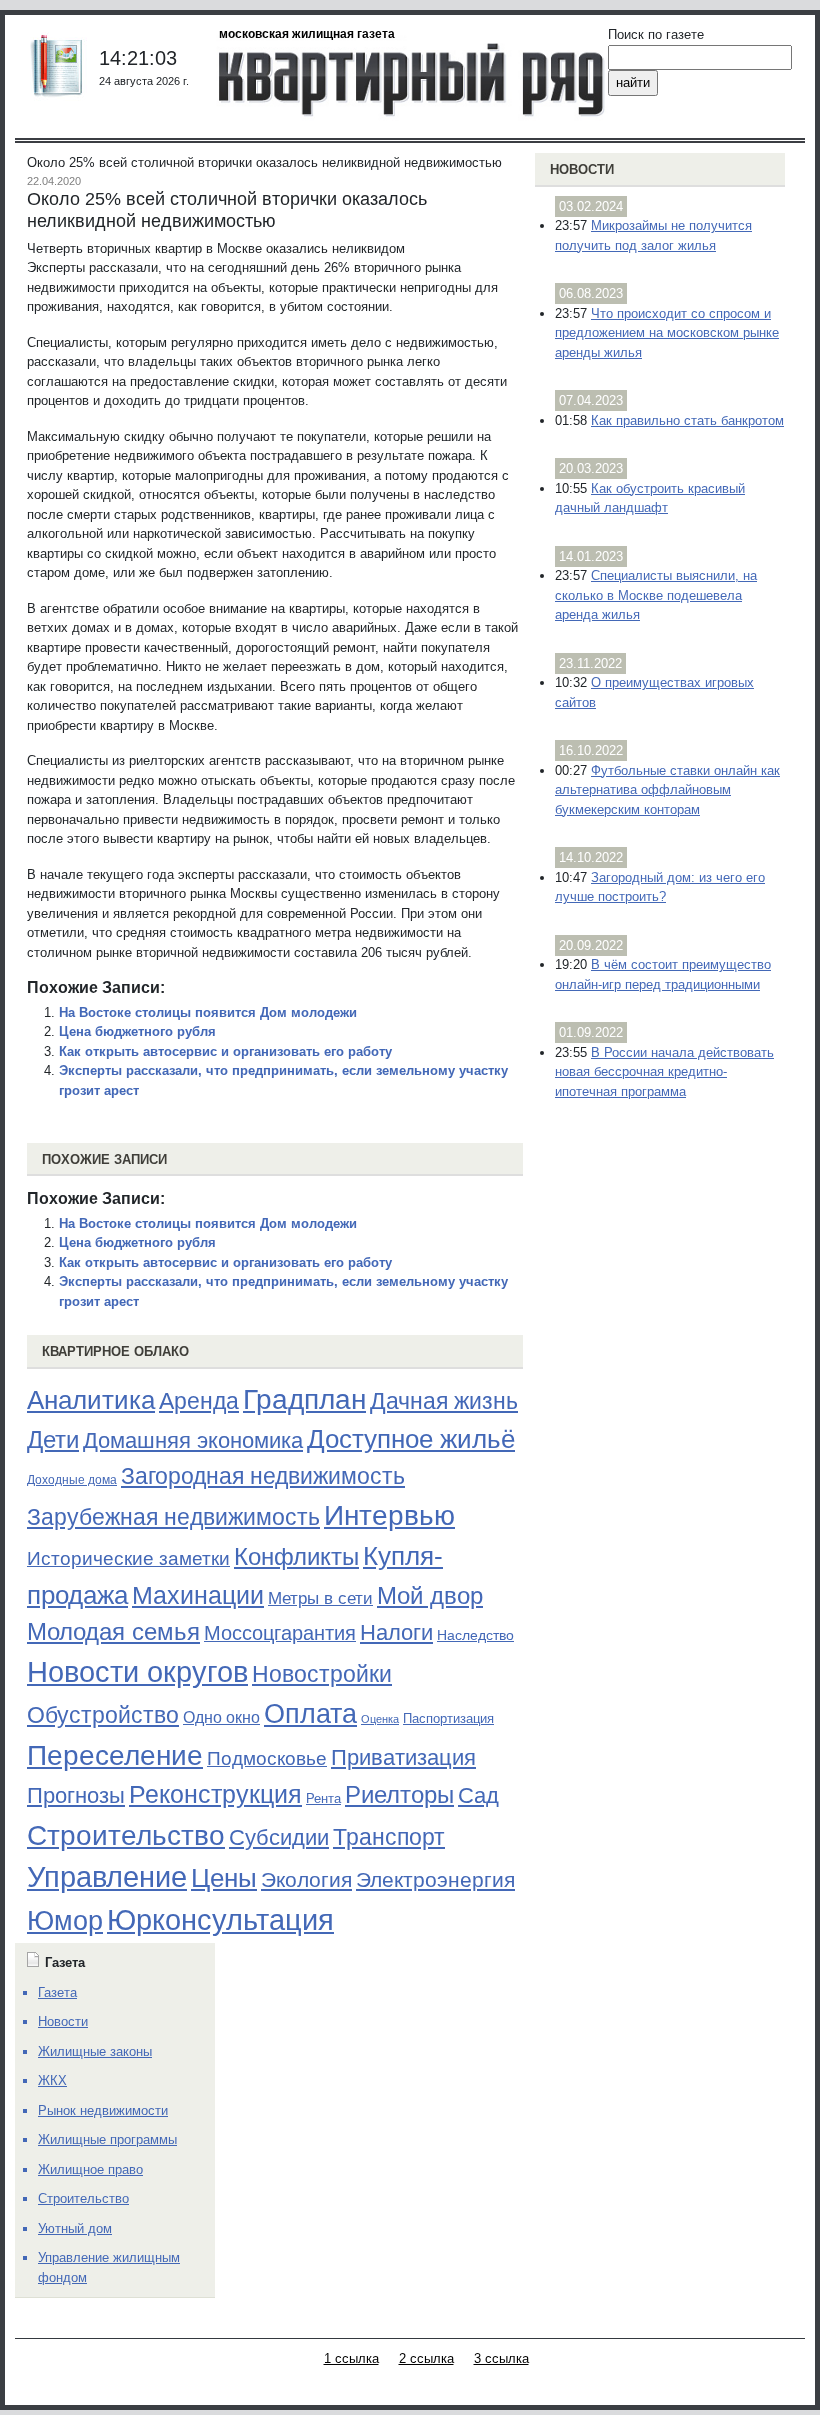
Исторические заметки (128, 1558)
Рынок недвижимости (103, 2110)
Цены (224, 1878)
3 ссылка (501, 2358)
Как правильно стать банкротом (687, 420)
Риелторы (399, 1794)
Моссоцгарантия (280, 1633)
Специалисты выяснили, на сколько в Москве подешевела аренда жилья (656, 595)
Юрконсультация (220, 1920)
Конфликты (296, 1557)
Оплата (310, 1713)
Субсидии (279, 1837)
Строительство (126, 1835)
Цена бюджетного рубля (137, 1031)
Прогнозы (76, 1796)
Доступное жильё (411, 1439)
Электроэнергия (435, 1880)
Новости (582, 169)
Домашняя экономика (193, 1440)
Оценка (380, 1719)
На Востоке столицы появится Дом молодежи (208, 1012)
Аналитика (91, 1400)
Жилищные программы (107, 2139)
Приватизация (403, 1758)
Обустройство (103, 1715)
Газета (57, 1992)
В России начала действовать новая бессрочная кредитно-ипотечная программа (664, 1072)
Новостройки (322, 1674)
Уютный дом (75, 2228)
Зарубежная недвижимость (173, 1517)
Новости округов (137, 1671)
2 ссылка (426, 2358)
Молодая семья (113, 1632)
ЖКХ (52, 2080)
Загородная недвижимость (263, 1476)
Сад (478, 1795)
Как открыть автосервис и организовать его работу (225, 1051)
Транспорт (389, 1837)
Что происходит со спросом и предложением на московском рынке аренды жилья (667, 333)
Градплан (304, 1399)
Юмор (65, 1921)
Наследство (475, 1635)
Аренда (199, 1401)
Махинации (198, 1595)
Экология (306, 1879)
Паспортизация (448, 1718)
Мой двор (430, 1595)
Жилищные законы (95, 2051)
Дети (53, 1439)
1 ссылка (351, 2358)
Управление (107, 1877)
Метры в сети (320, 1598)
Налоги (396, 1632)
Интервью (389, 1515)
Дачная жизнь (444, 1401)
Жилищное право (90, 2169)
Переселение (115, 1755)
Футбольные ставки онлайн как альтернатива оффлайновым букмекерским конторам (667, 790)
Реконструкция (215, 1794)
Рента (323, 1798)
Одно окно (221, 1717)
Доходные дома (72, 1480)
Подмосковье (267, 1758)
